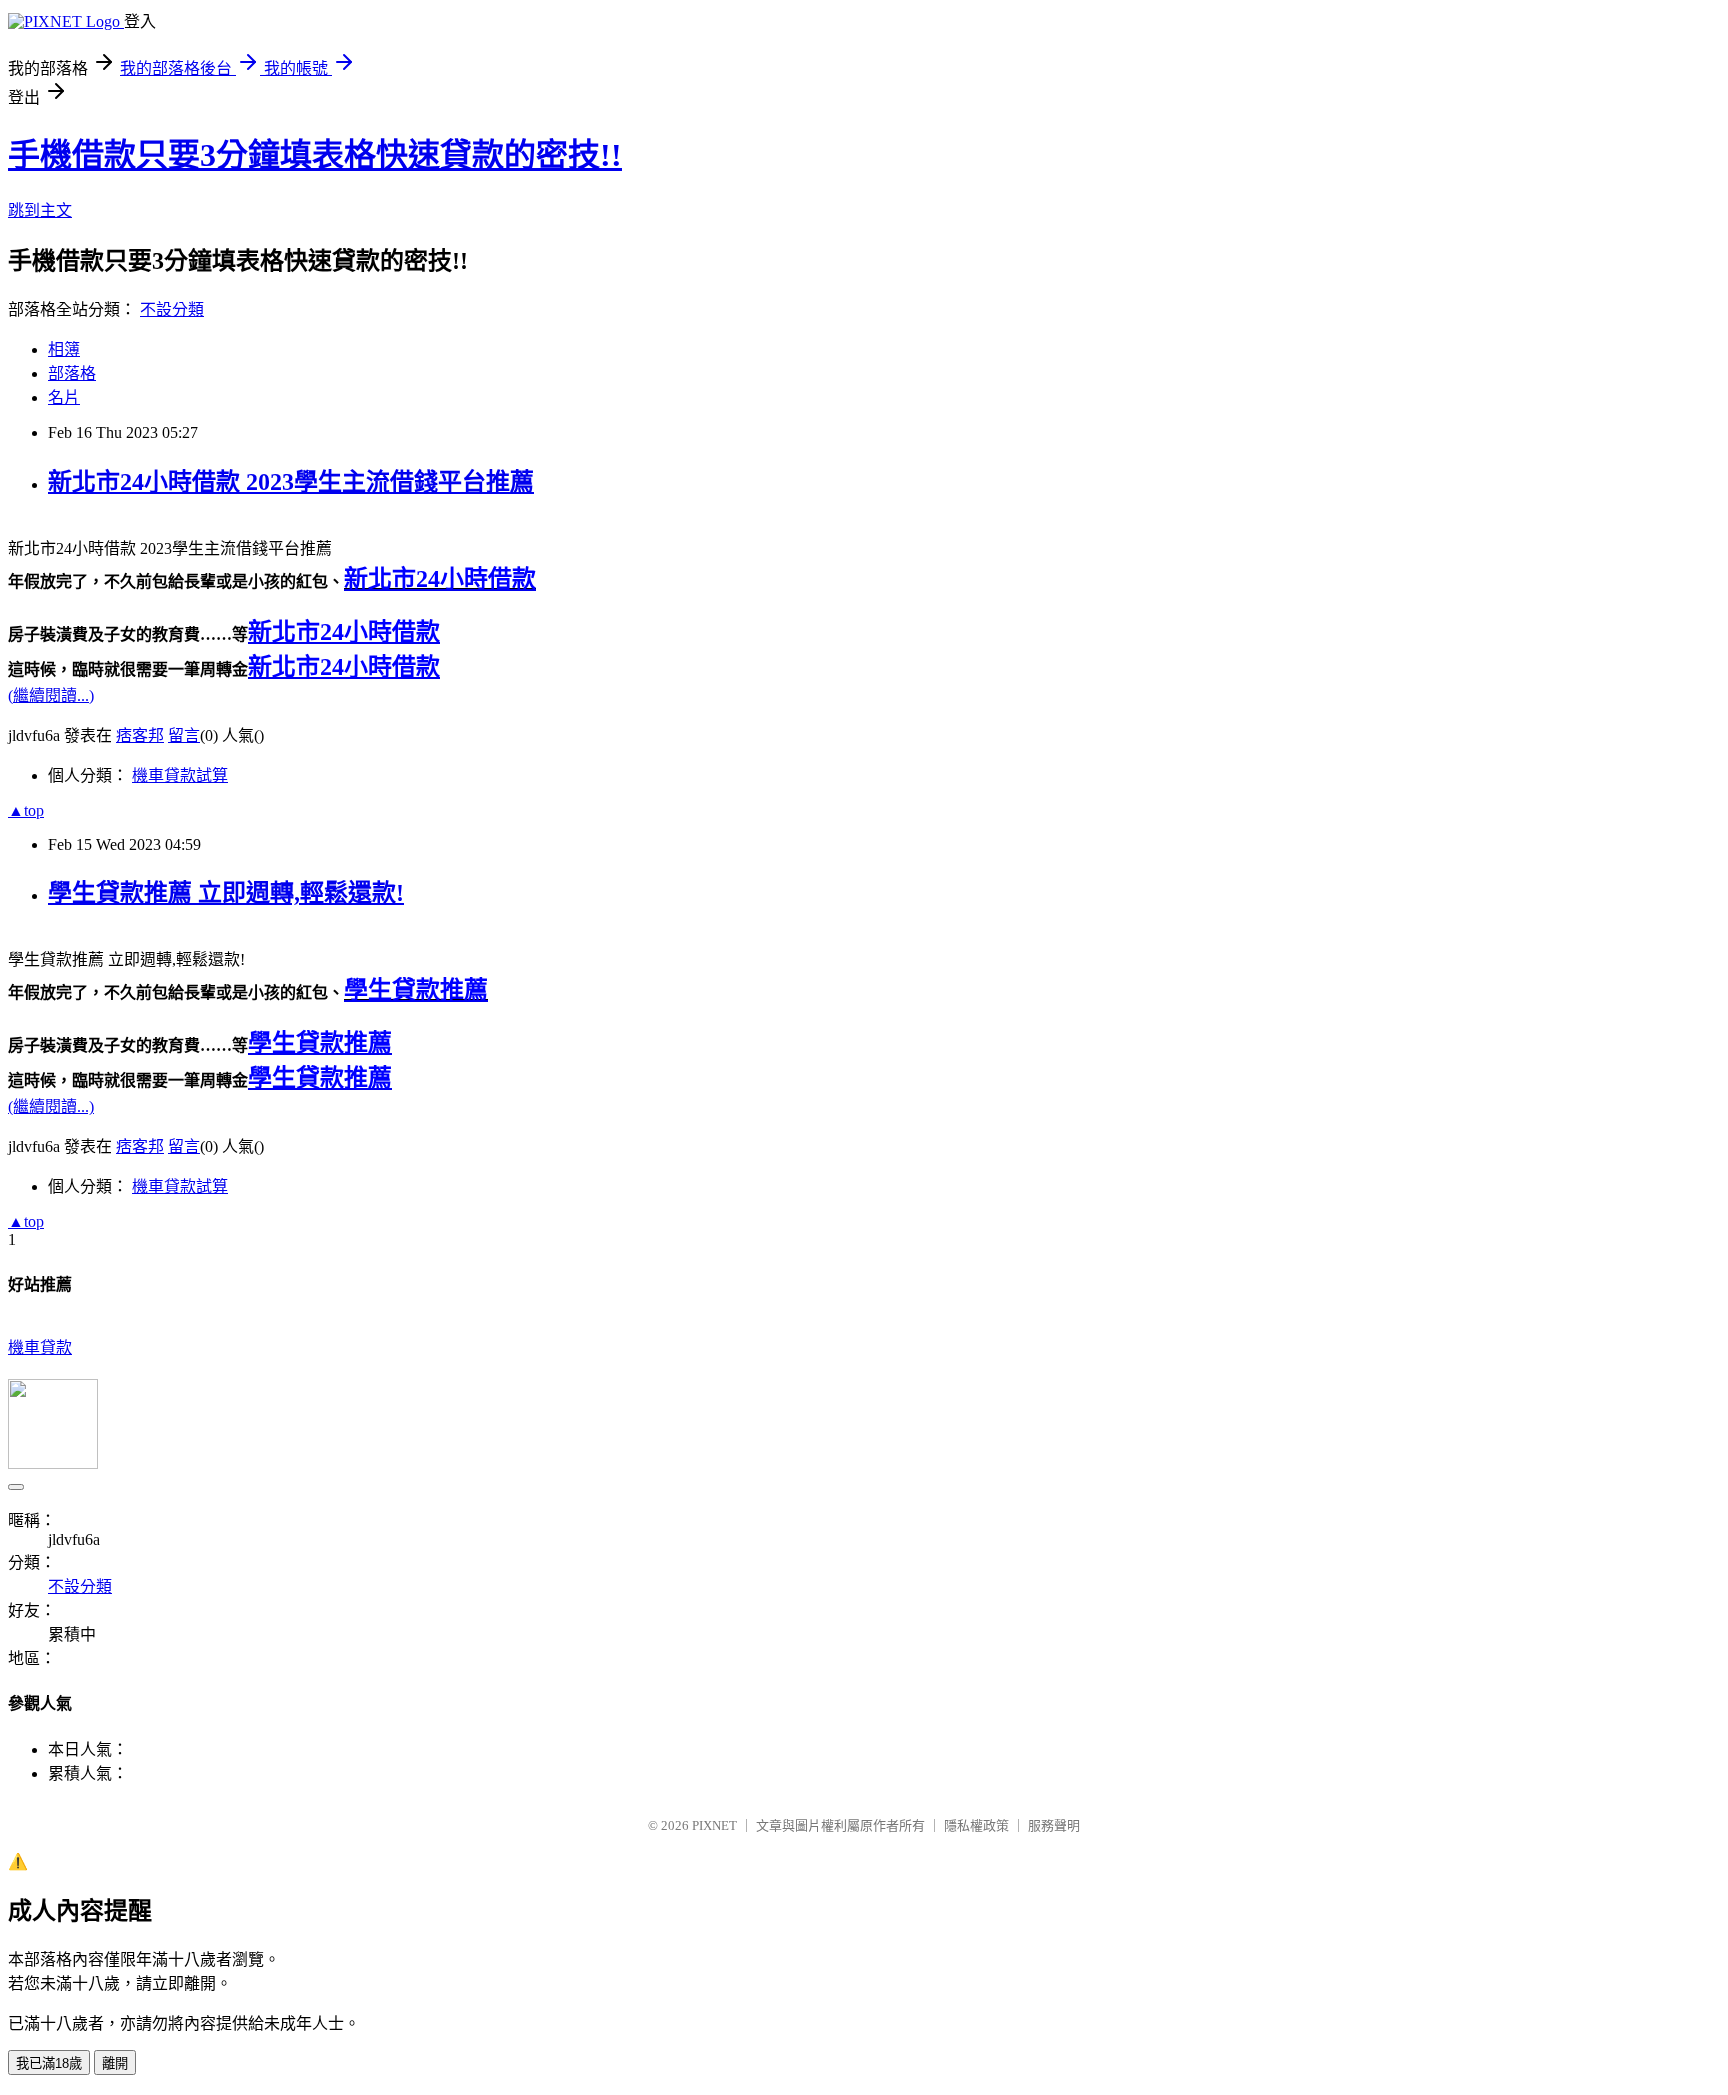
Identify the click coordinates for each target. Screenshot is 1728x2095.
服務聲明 (1054, 1825)
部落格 (72, 373)
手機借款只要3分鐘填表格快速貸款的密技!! (315, 155)
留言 (184, 735)
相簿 (64, 349)
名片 (64, 397)
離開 (115, 2063)
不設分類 (172, 309)
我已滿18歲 (49, 2063)
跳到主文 (40, 210)
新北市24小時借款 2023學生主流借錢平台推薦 (291, 482)
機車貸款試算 (180, 775)
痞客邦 (140, 735)
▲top (26, 810)
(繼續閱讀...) (51, 695)
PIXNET (714, 1825)
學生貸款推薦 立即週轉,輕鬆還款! (226, 893)
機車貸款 (40, 1347)
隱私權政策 (976, 1825)
